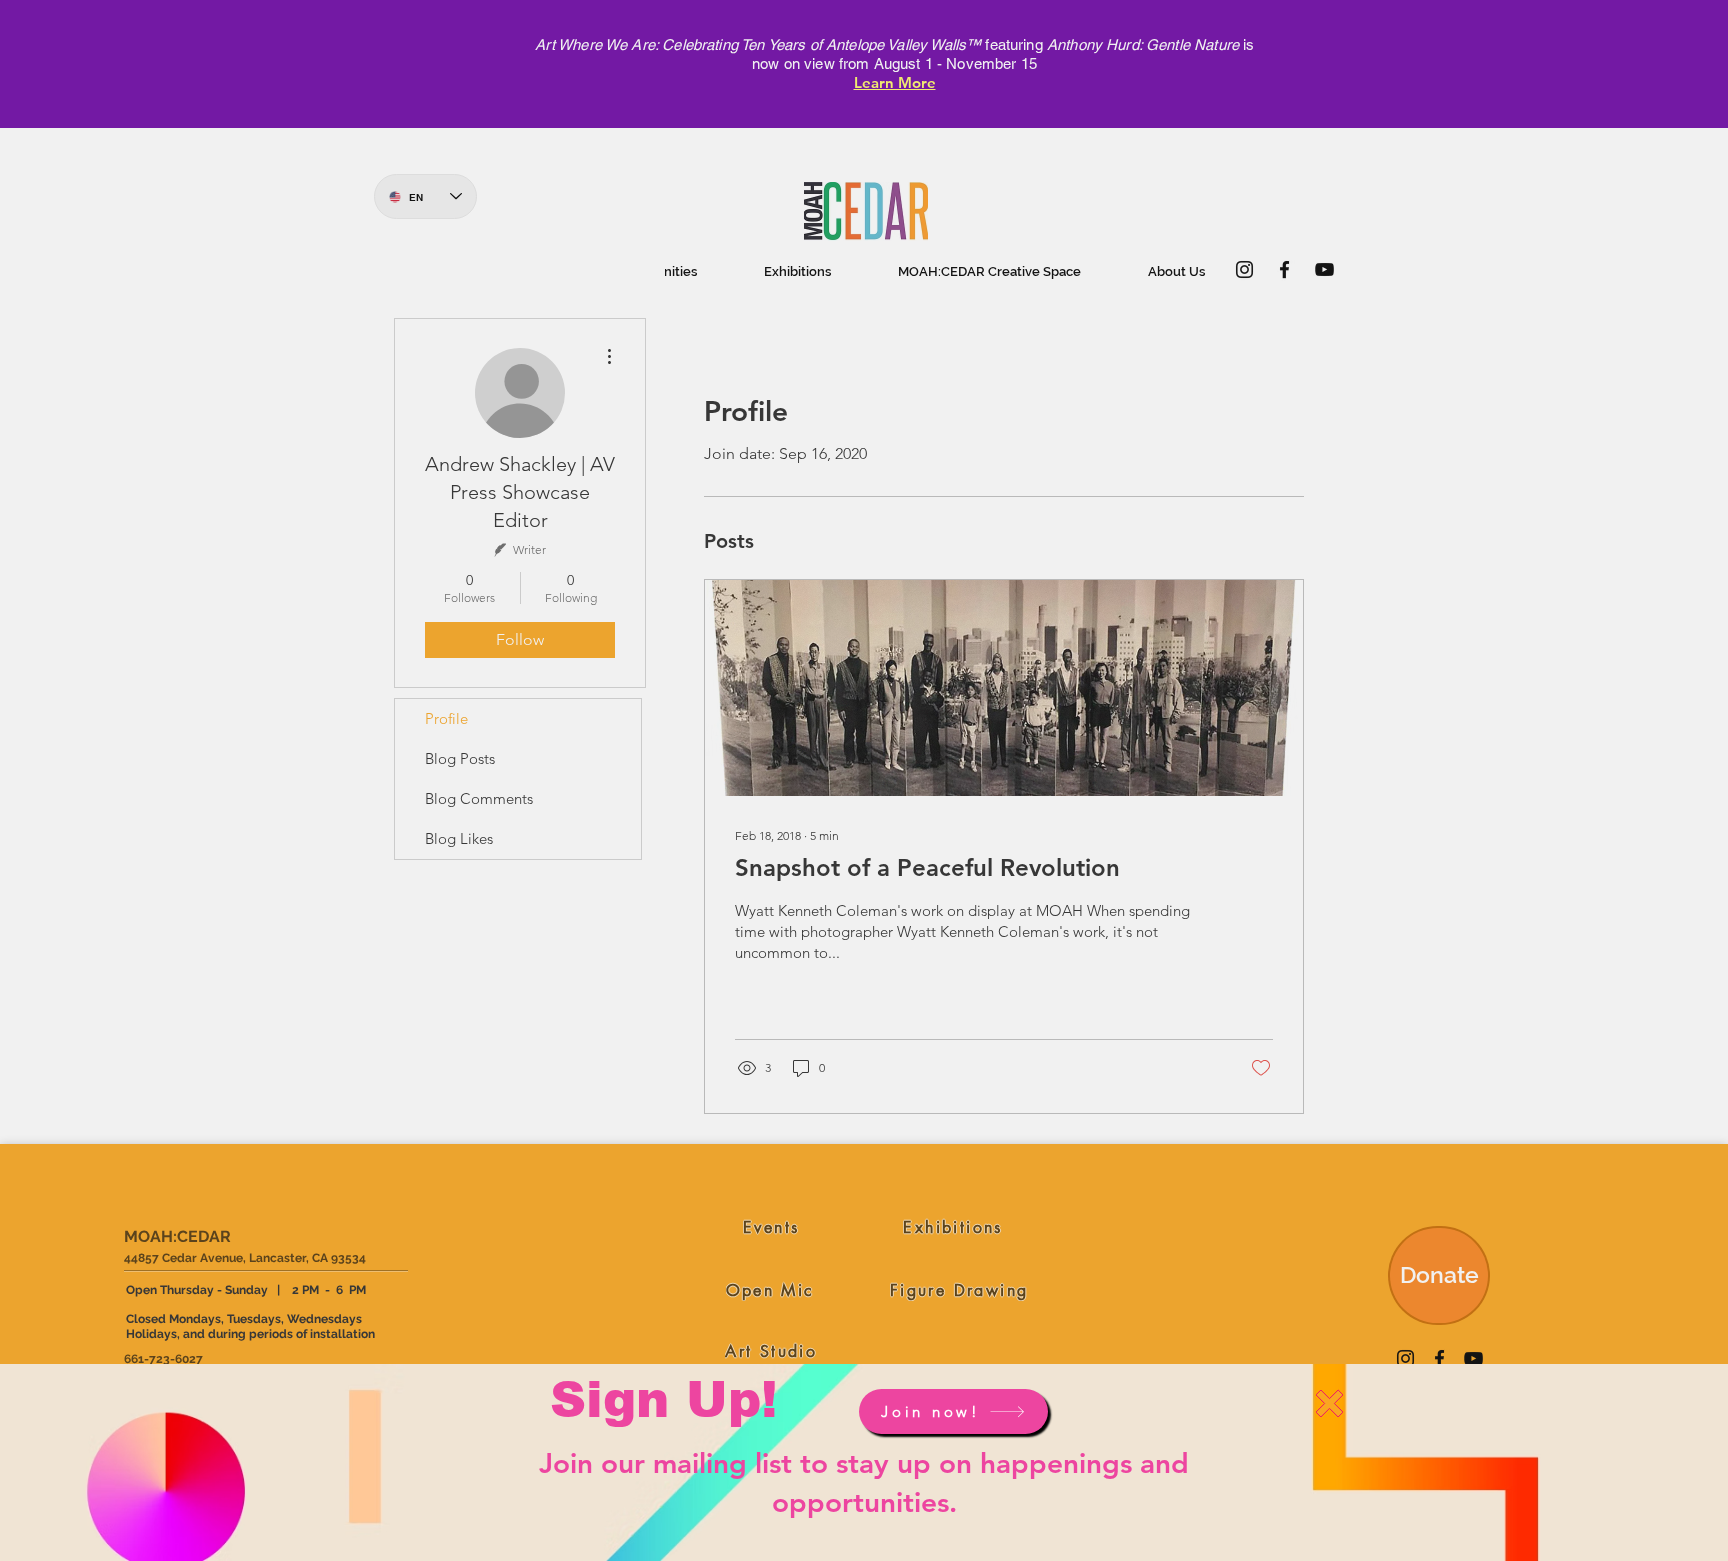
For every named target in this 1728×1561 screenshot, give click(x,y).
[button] (1329, 1403)
